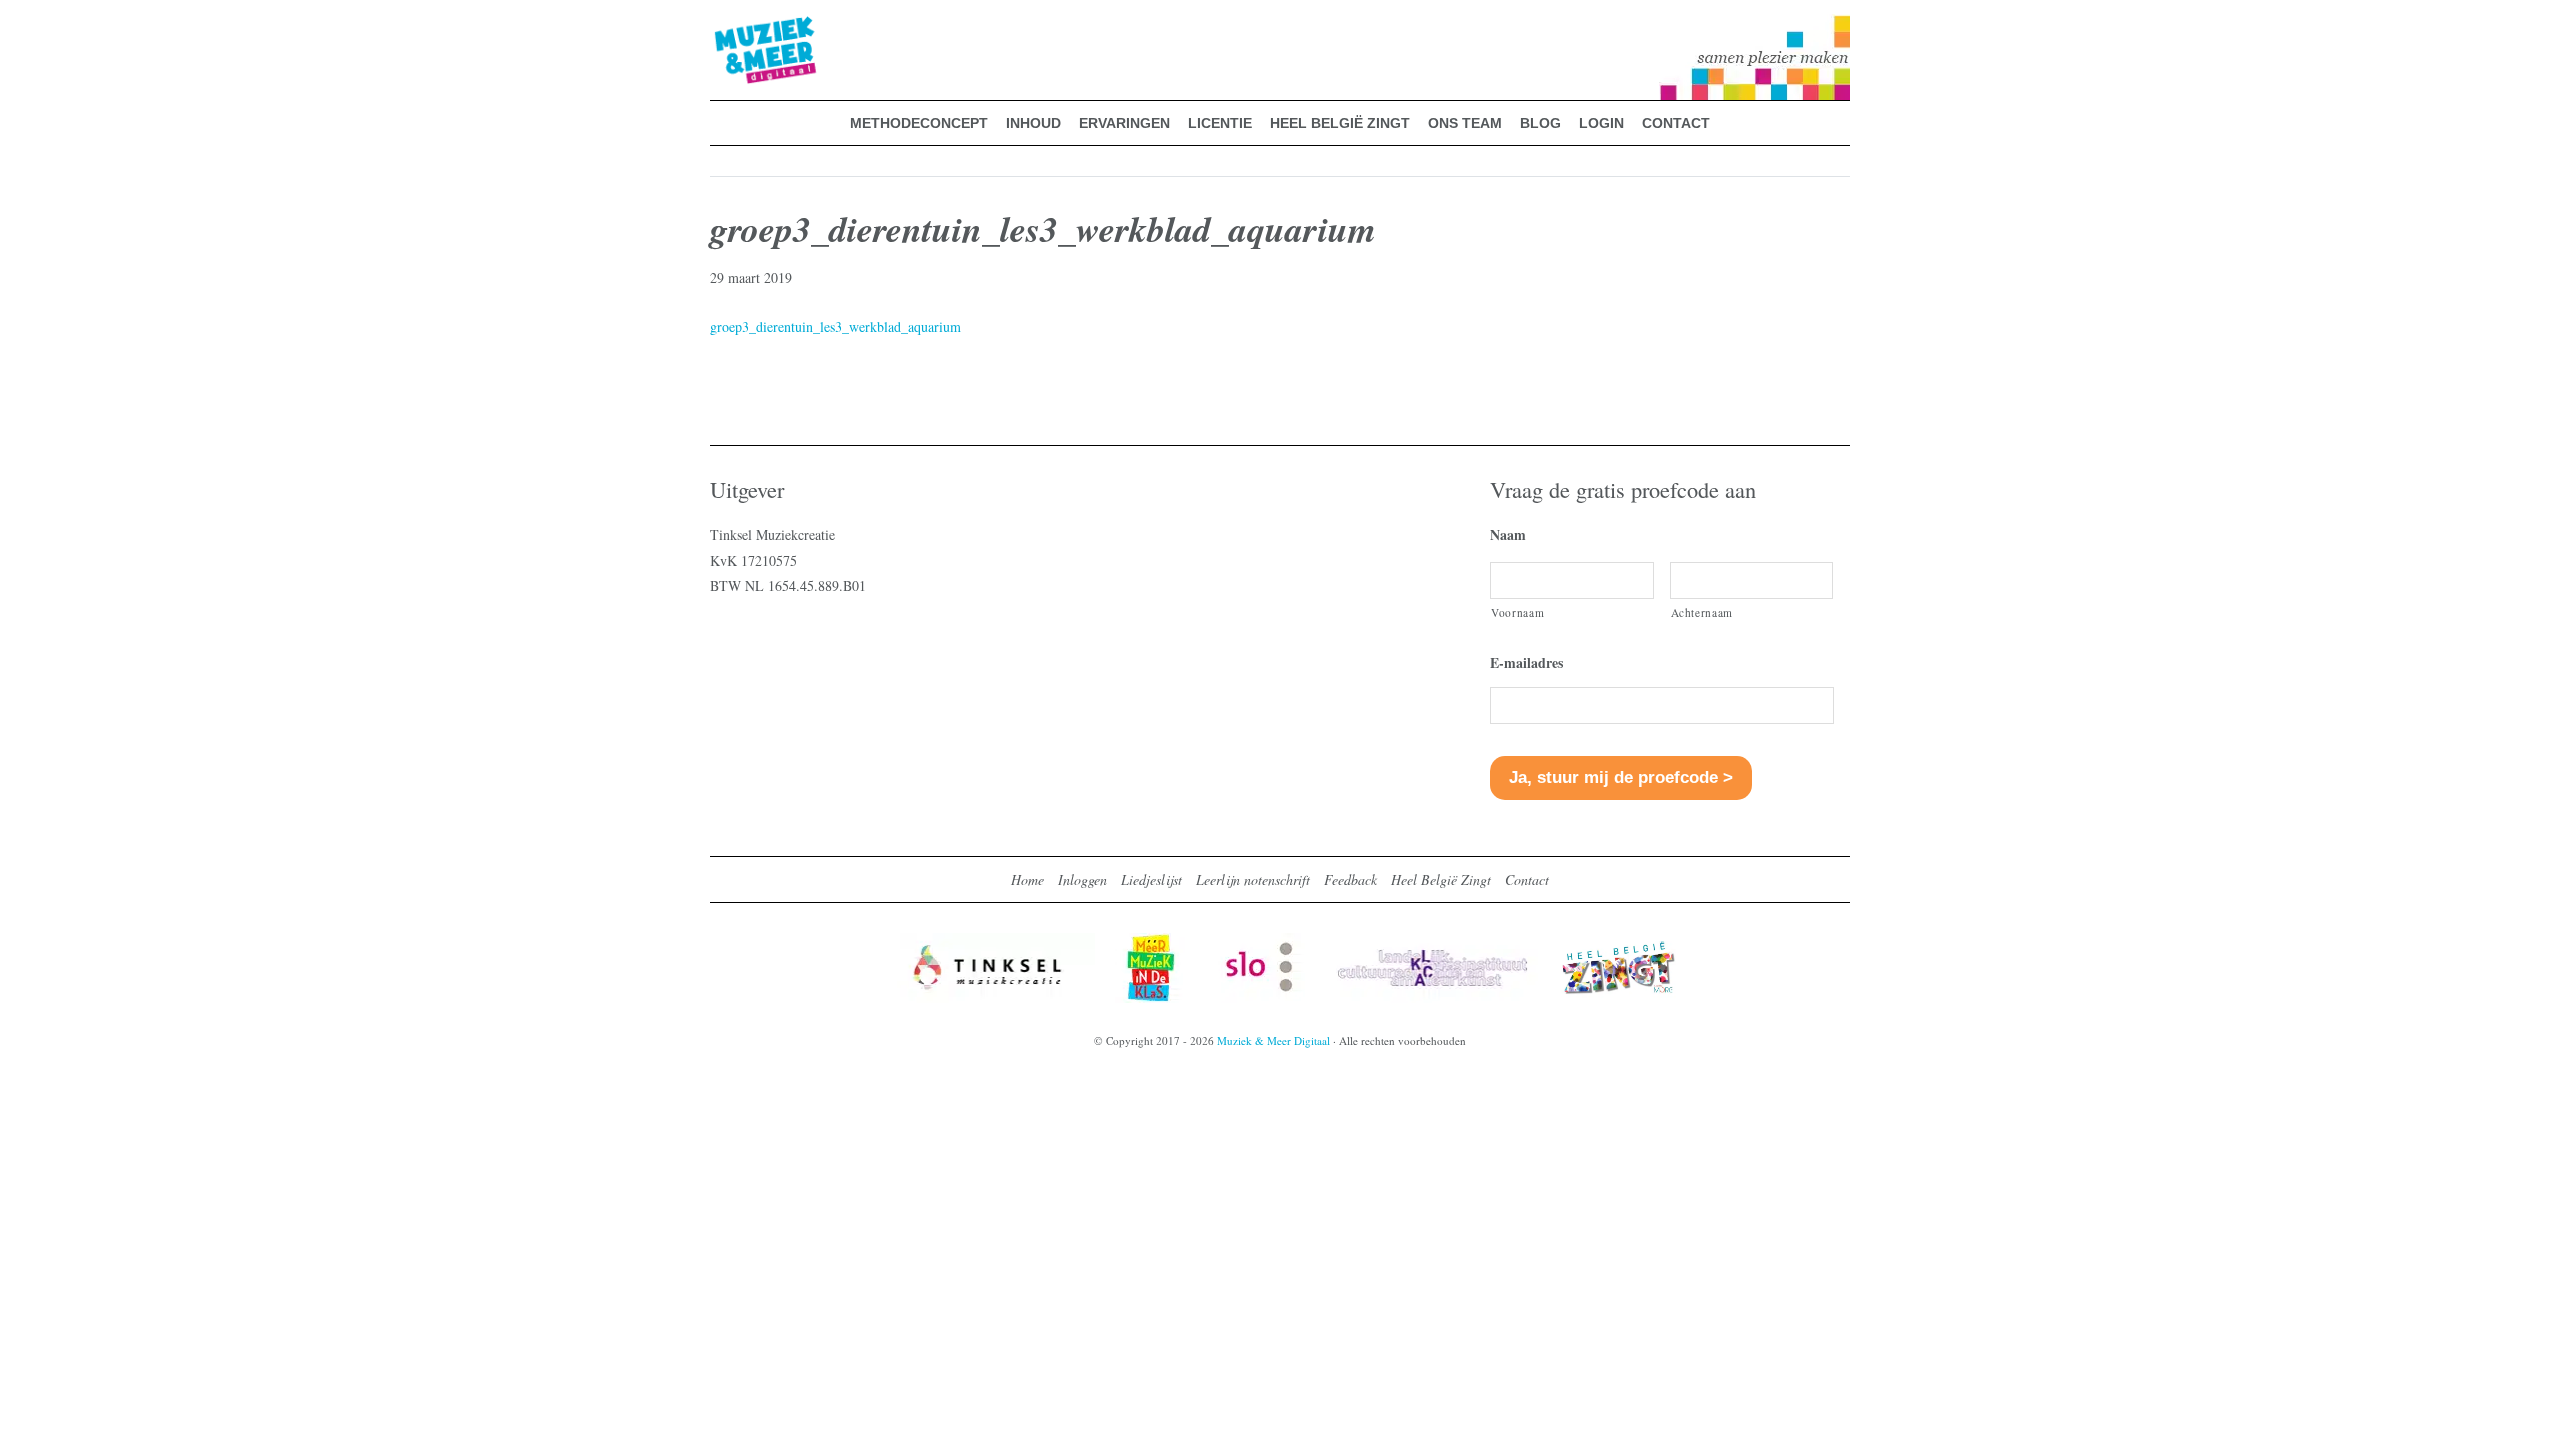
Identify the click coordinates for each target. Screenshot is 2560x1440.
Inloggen (1082, 879)
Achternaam (1702, 612)
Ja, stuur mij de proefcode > (1621, 777)
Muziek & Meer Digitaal (733, 27)
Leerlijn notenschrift (1253, 879)
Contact (1527, 879)
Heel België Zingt (1441, 879)
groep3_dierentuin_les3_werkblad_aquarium (835, 326)
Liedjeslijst (1151, 879)
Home (1027, 879)
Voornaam (1517, 612)
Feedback (1350, 879)
